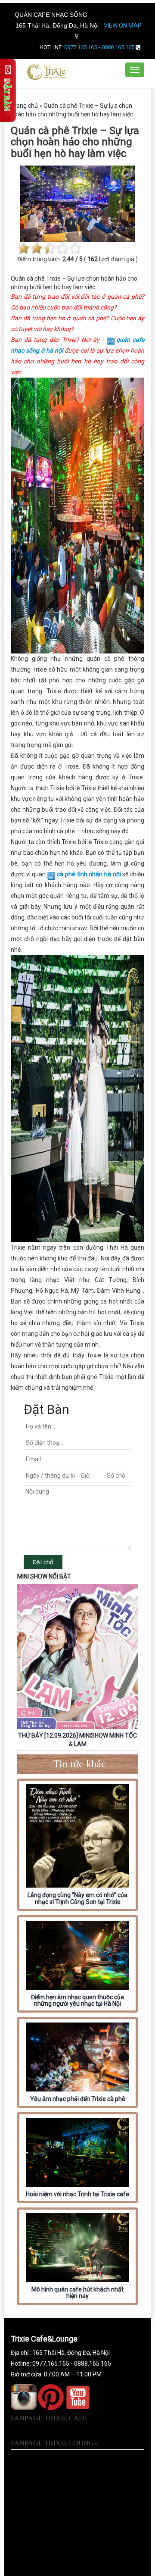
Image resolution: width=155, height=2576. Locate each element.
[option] (77, 1667)
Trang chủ (24, 106)
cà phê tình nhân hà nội (89, 874)
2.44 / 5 (73, 259)
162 (93, 259)
